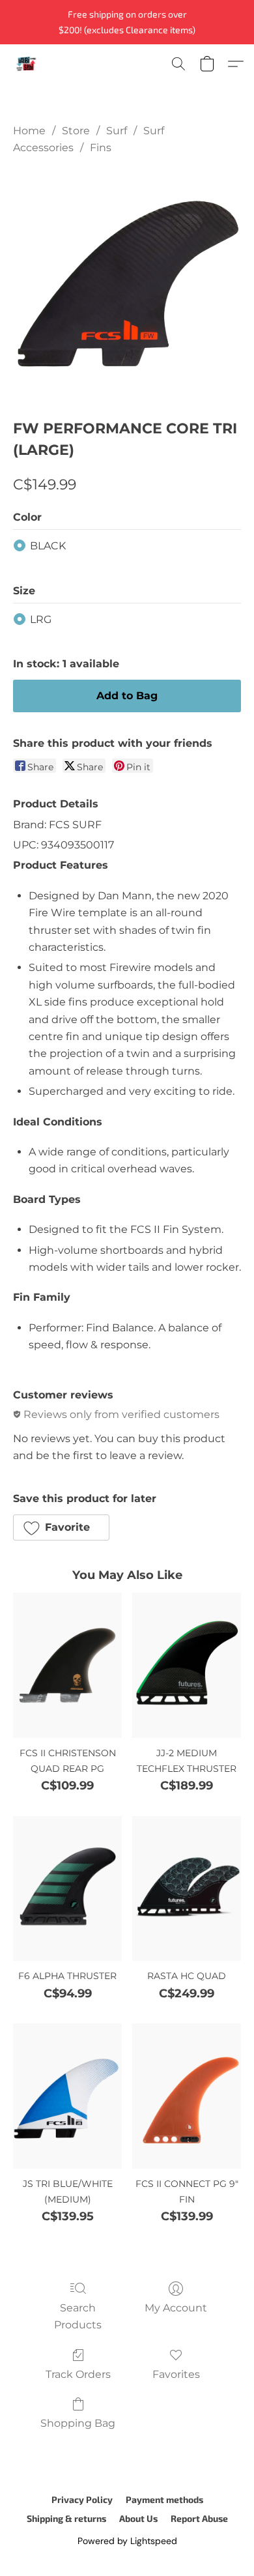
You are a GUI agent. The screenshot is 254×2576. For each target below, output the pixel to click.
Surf (117, 131)
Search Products (78, 2316)
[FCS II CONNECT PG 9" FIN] (187, 2096)
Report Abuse (199, 2518)
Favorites (176, 2374)
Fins (101, 148)
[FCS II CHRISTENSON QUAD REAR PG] (67, 1665)
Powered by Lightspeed (127, 2541)
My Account (176, 2308)
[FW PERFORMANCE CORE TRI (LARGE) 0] (127, 284)
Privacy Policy (82, 2499)
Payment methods (164, 2499)
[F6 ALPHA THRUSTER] (67, 1889)
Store (76, 131)
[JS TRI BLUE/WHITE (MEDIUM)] (67, 2096)
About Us (138, 2518)
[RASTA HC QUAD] (187, 1889)
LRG (41, 619)
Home (29, 131)
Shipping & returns (66, 2518)
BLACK (48, 546)
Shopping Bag (78, 2423)
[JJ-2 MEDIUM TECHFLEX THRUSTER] (187, 1665)
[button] (27, 64)
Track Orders (78, 2374)
